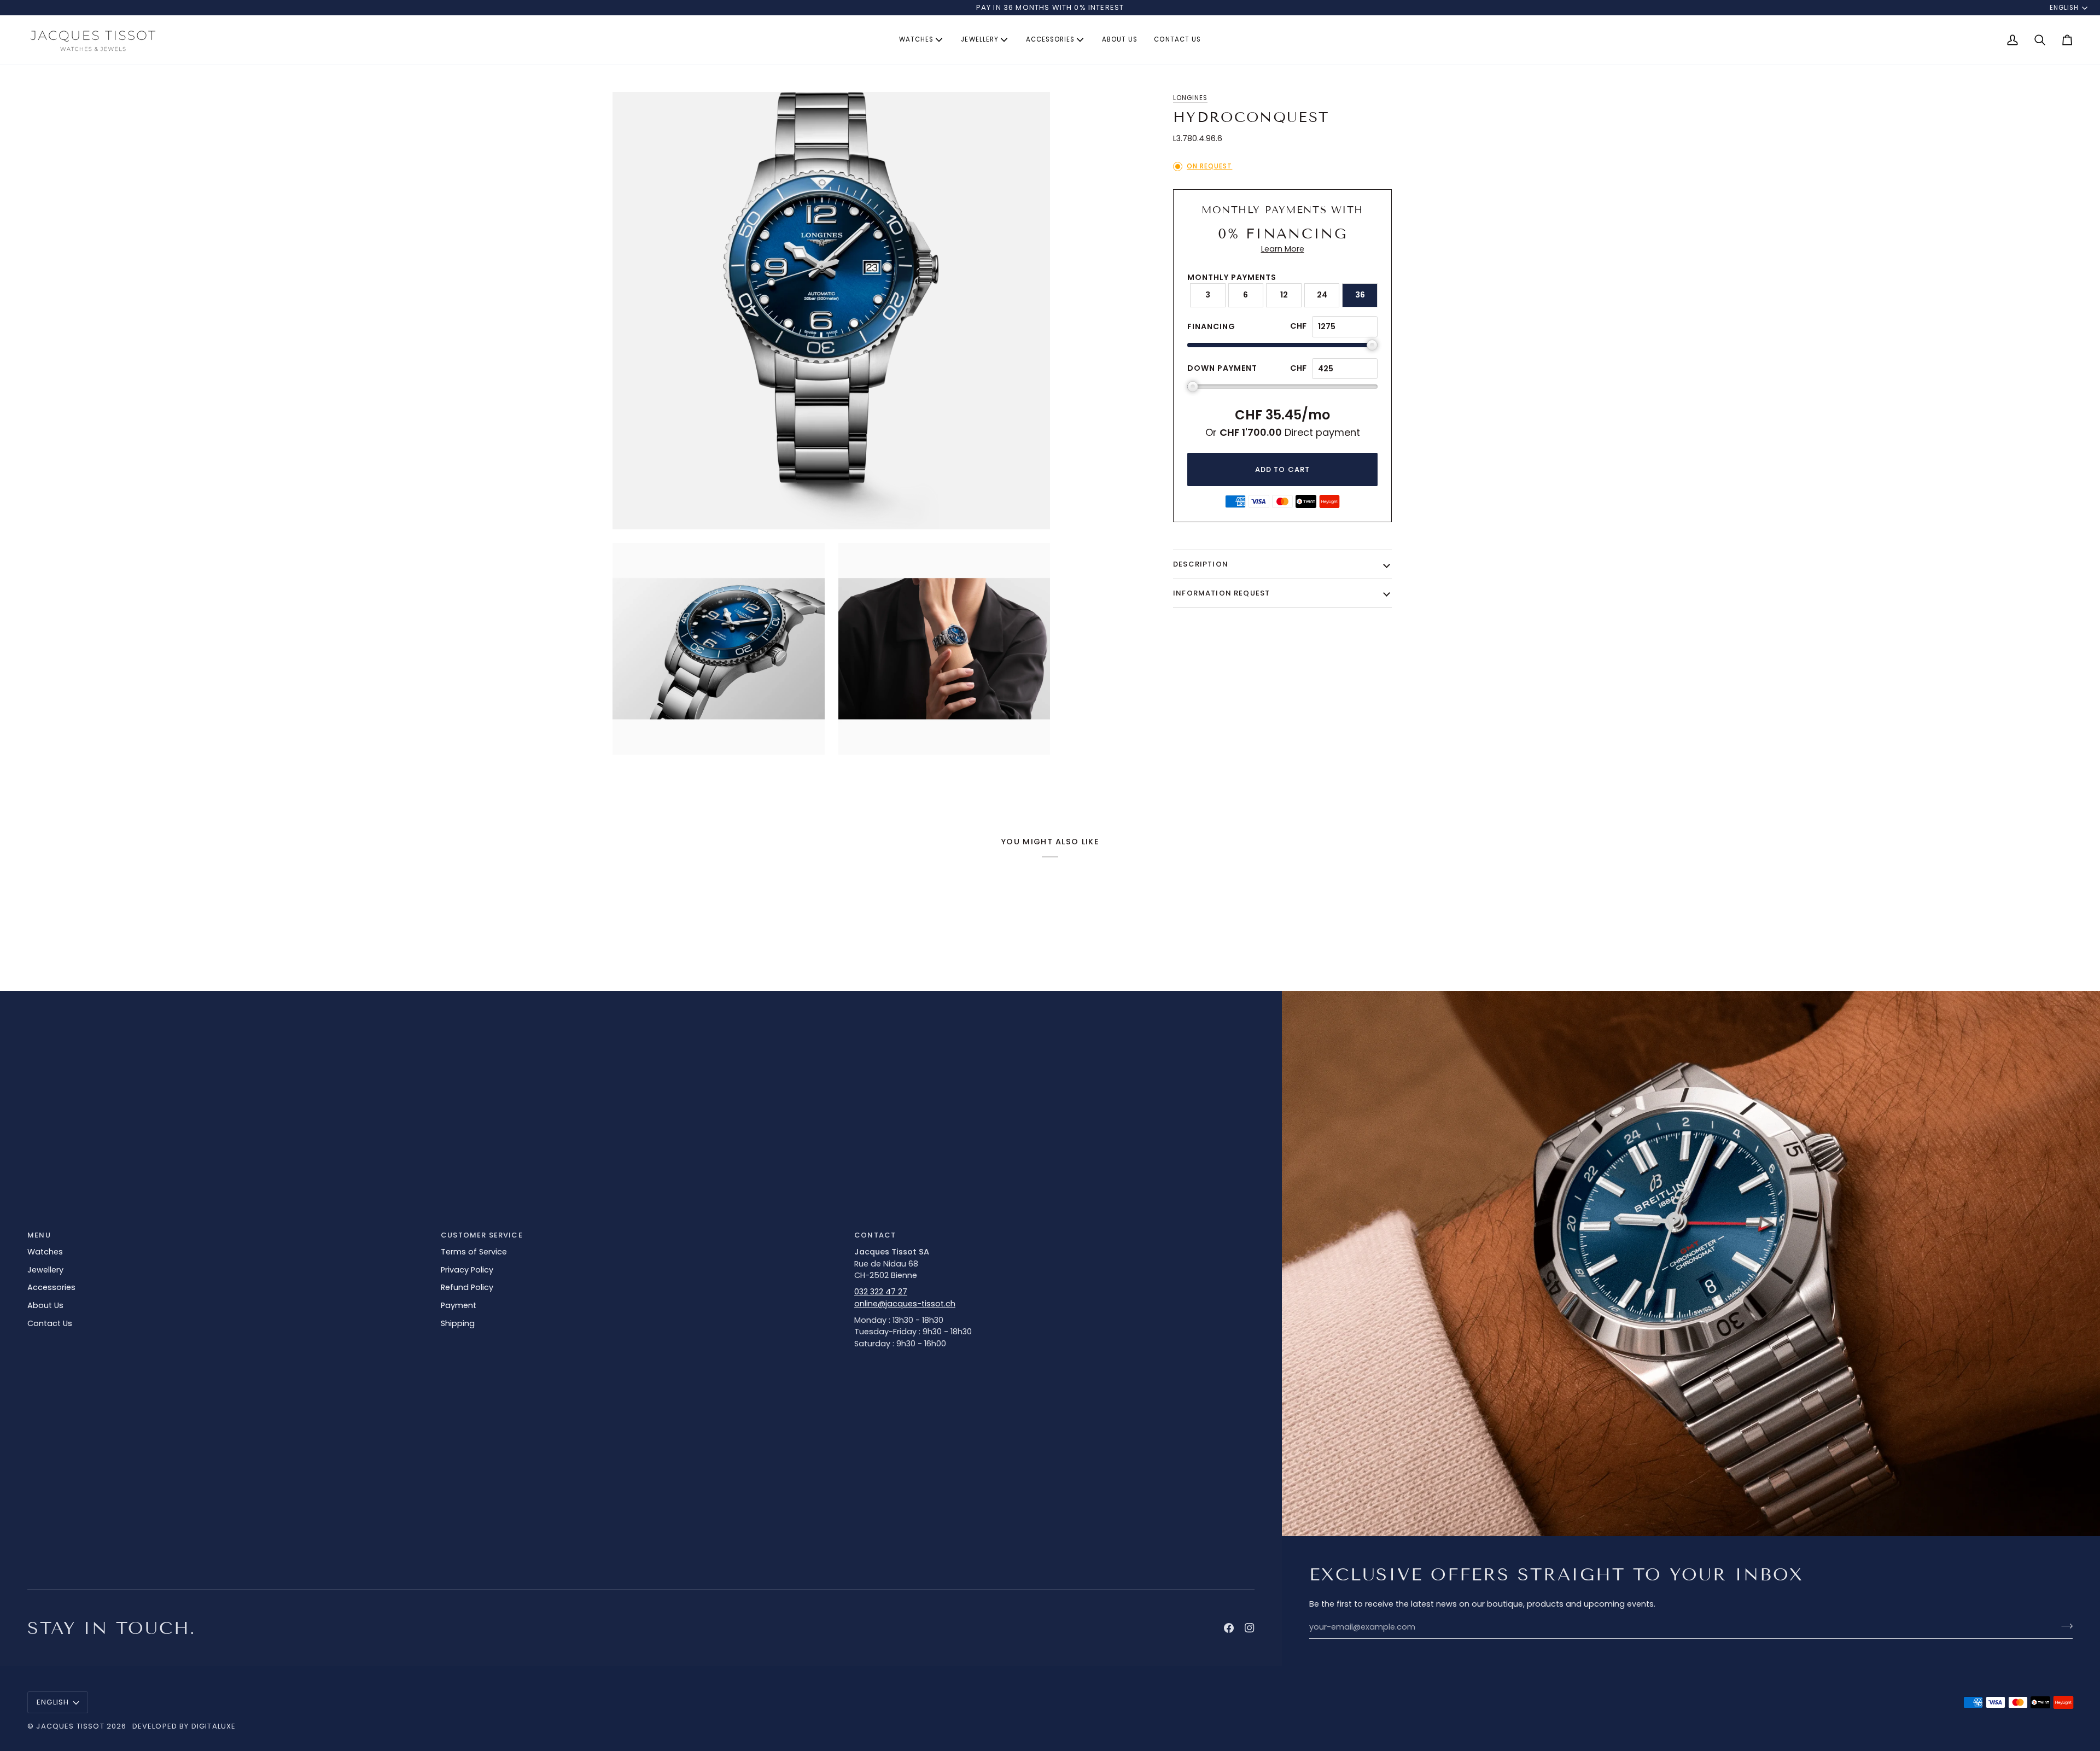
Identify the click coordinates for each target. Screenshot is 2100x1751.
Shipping (458, 1323)
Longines (1190, 98)
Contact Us (50, 1323)
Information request (1221, 593)
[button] (922, 40)
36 (1360, 295)
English (2064, 8)
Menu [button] (39, 1235)
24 (1322, 295)
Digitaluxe (214, 1726)
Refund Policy (467, 1287)
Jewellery (45, 1270)
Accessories (51, 1287)
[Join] (2064, 1626)
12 (1284, 295)
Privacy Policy (467, 1270)
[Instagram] (1250, 1628)
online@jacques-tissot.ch (905, 1304)
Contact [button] (875, 1235)
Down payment (1222, 368)
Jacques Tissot (70, 1726)
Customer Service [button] (482, 1235)
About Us (45, 1305)
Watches (45, 1252)
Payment (459, 1305)
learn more (1283, 249)
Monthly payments (1232, 277)
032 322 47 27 (881, 1292)
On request (1209, 166)
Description (1201, 564)
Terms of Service (474, 1252)
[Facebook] (1229, 1628)
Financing (1211, 326)
